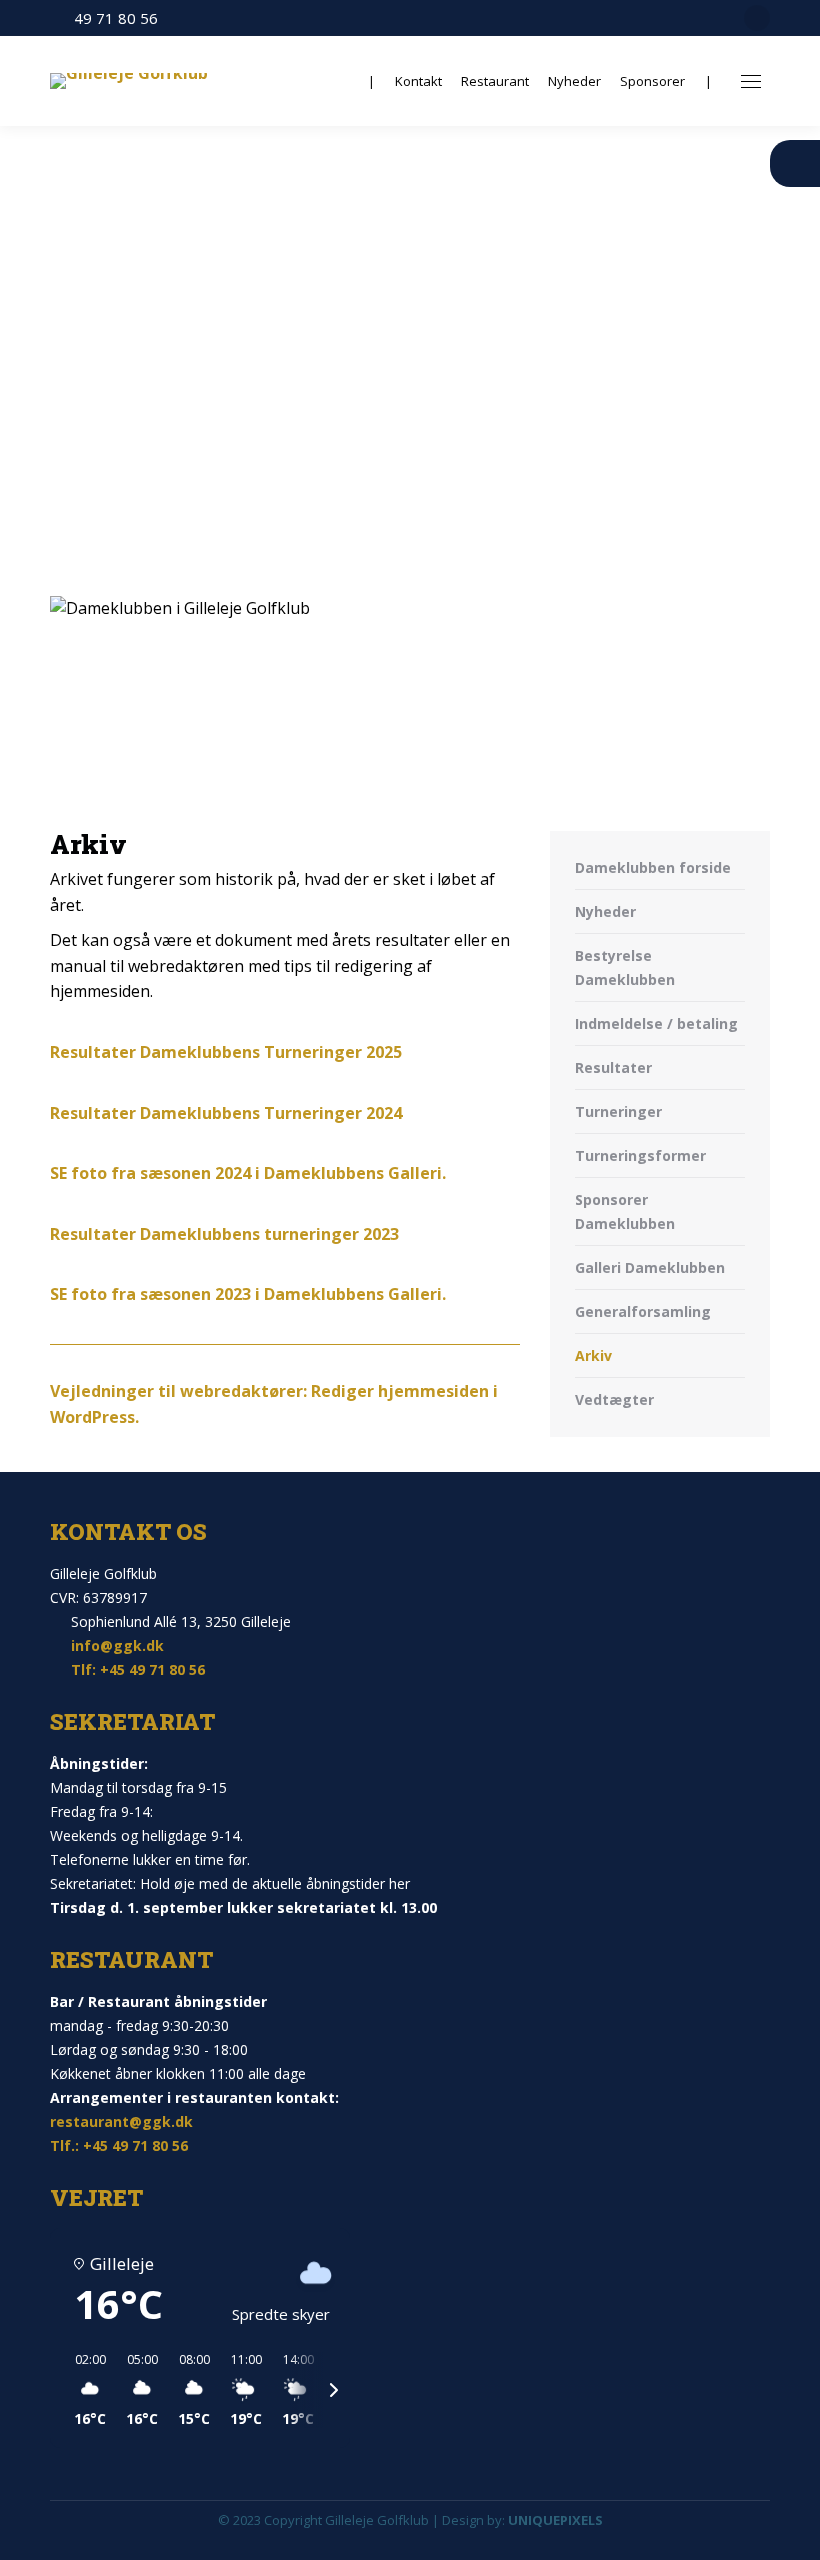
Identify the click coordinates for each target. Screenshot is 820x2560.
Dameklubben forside (653, 867)
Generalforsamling (643, 1311)
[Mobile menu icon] (751, 81)
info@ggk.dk (117, 1645)
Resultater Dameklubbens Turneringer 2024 (226, 1113)
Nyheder (605, 911)
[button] (83, 2390)
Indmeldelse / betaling (656, 1023)
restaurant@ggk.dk (121, 2121)
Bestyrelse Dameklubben (625, 967)
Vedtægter (614, 1399)
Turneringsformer (640, 1155)
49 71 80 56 (116, 18)
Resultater (613, 1067)
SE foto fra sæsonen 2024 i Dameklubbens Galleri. (248, 1173)
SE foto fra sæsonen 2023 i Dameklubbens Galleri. (248, 1294)
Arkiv (593, 1355)
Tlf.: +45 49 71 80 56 (119, 2145)
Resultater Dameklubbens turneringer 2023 (224, 1234)
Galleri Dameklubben (650, 1267)
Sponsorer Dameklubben (625, 1211)
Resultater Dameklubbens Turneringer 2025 (226, 1052)
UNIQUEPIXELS (555, 2520)
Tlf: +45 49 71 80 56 (138, 1669)
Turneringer (618, 1111)
